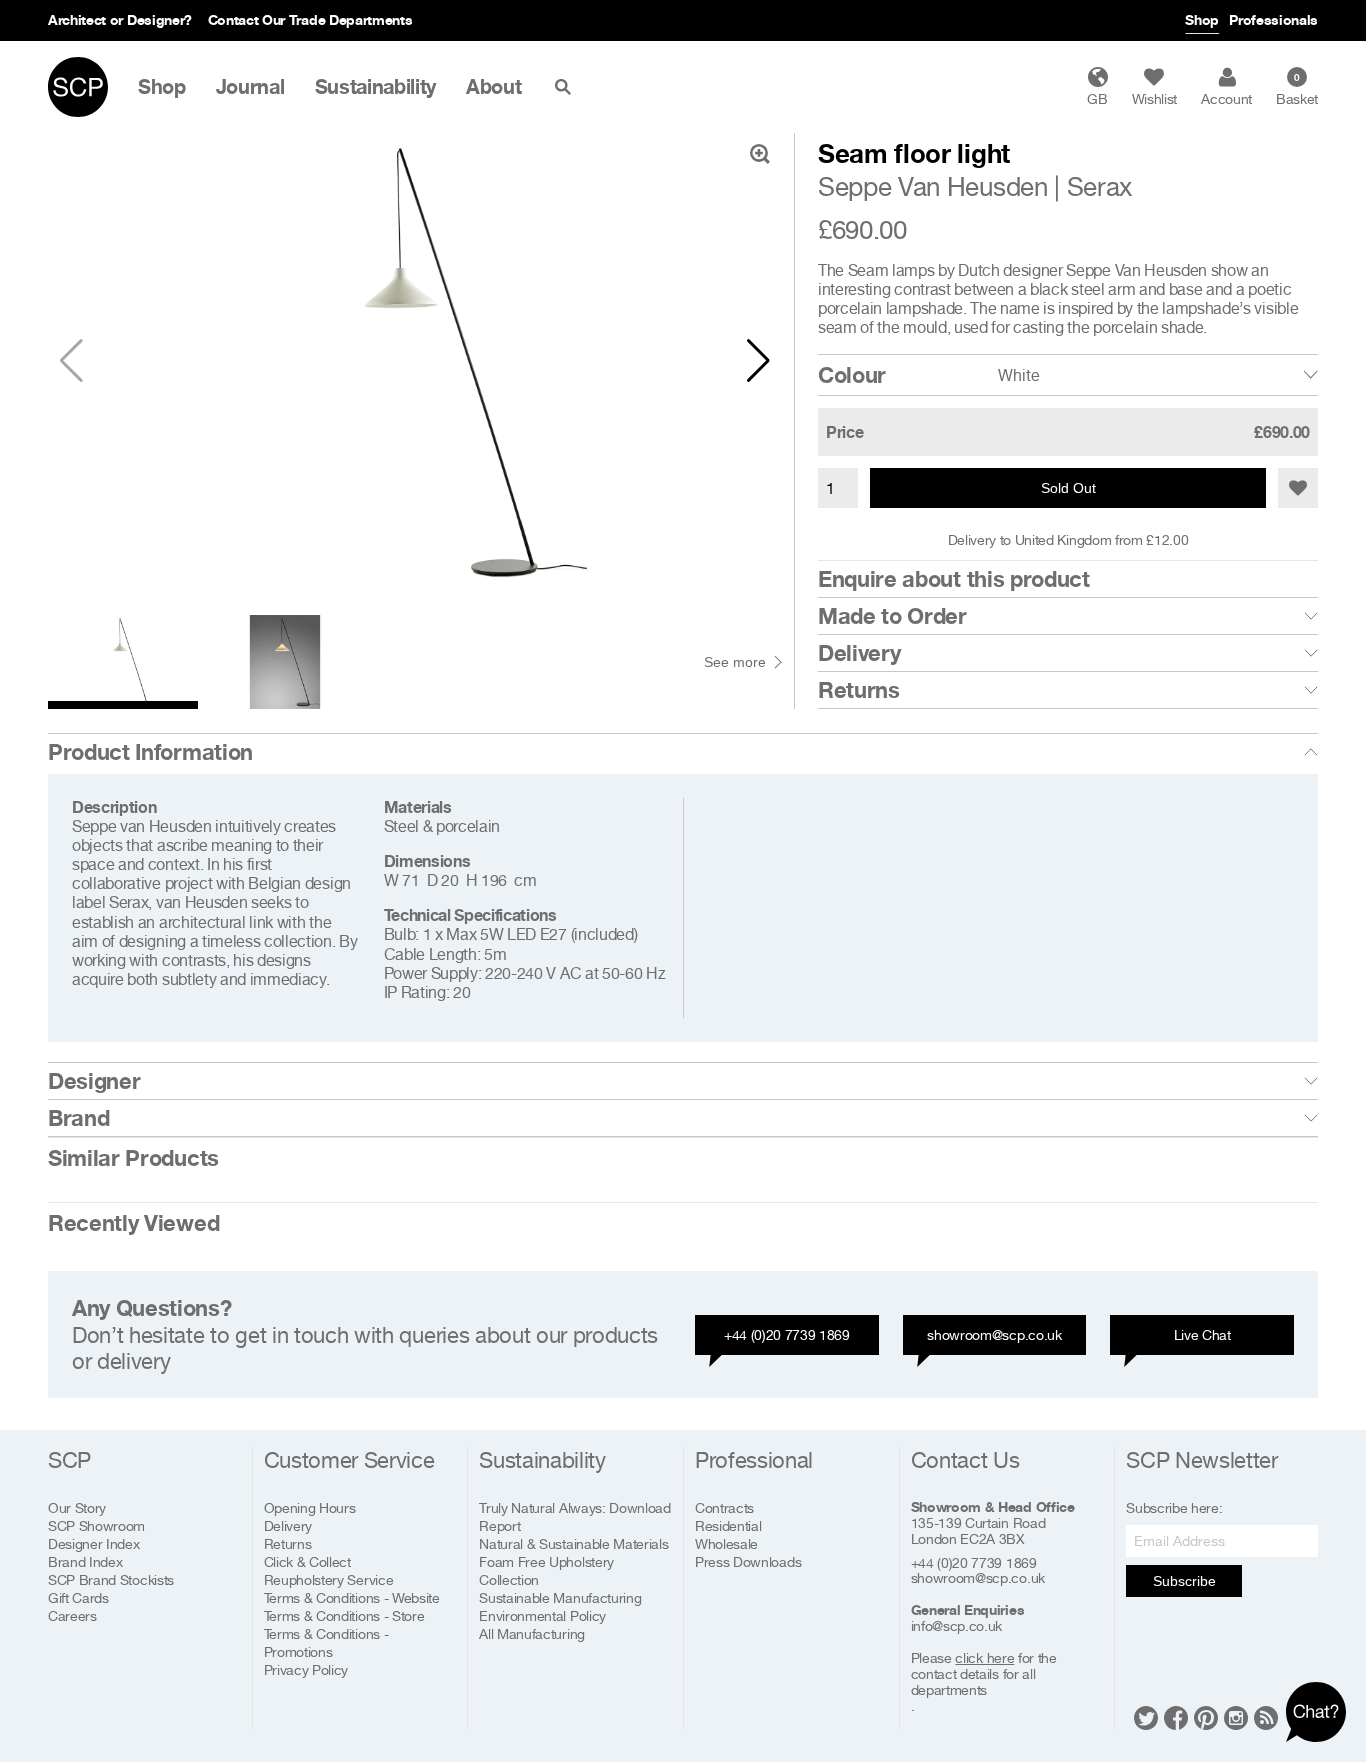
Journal (250, 87)
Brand (78, 1118)
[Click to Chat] (1316, 1712)
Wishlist (1154, 98)
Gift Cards (78, 1597)
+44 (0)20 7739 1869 (787, 1334)
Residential (728, 1525)
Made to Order (892, 616)
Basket (1297, 89)
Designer (94, 1081)
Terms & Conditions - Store (344, 1615)
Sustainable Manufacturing (560, 1597)
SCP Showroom (96, 1525)
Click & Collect (307, 1561)
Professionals (1273, 19)
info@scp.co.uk (957, 1626)
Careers (72, 1615)
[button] (758, 361)
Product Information (150, 752)
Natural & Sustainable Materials (573, 1543)
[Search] (567, 87)
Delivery (859, 653)
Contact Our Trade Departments (310, 19)
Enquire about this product (954, 579)
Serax (1099, 186)
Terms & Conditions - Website (352, 1597)
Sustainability (376, 87)
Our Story (77, 1507)
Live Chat (1202, 1334)
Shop (1202, 19)
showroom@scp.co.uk (994, 1334)
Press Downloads (748, 1561)
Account (1226, 98)
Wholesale (726, 1543)
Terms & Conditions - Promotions (326, 1642)
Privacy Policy (306, 1669)
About (493, 87)
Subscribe (1184, 1581)
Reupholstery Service (329, 1579)
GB (1097, 98)
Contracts (724, 1507)
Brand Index (85, 1561)
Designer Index (94, 1543)
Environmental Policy (542, 1615)
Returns (859, 690)
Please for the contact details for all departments (984, 1674)
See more (735, 662)
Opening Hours (310, 1507)
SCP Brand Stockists (111, 1579)
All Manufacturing (532, 1633)
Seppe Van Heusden (933, 186)
